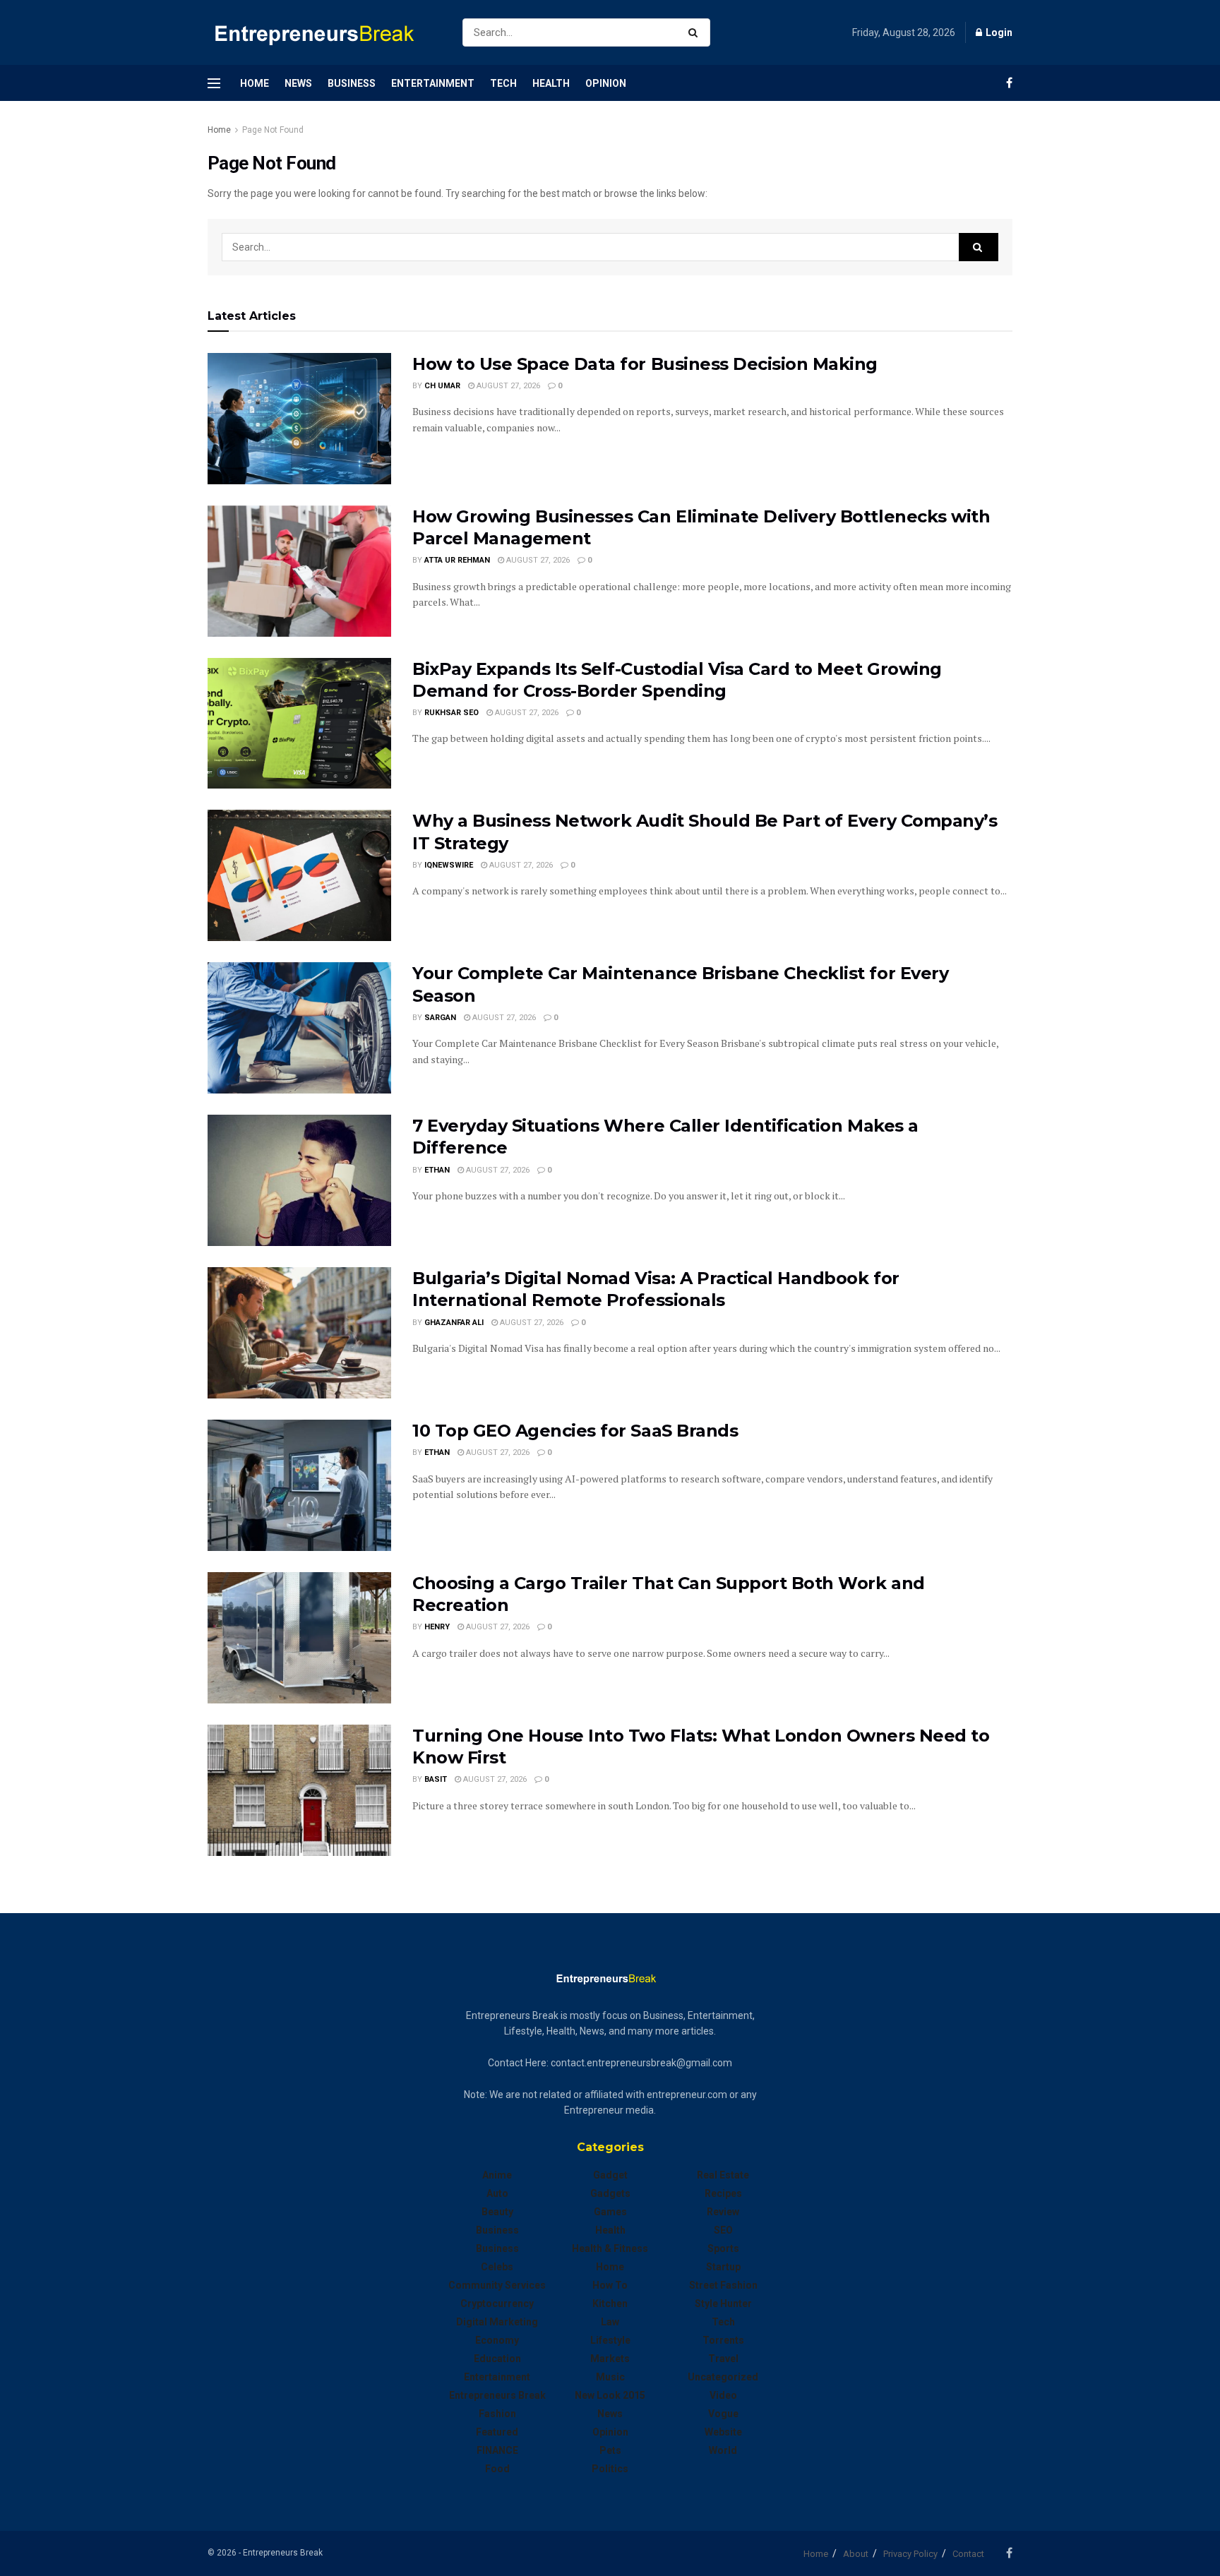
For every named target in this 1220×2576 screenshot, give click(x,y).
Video (723, 2395)
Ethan (437, 1170)
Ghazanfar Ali (454, 1323)
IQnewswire (449, 865)
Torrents (723, 2340)
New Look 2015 (610, 2395)
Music (610, 2377)
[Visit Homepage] (323, 33)
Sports (723, 2248)
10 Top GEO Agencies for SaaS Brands (575, 1431)
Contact (968, 2554)
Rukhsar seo (451, 713)
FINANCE (497, 2450)
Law (610, 2322)
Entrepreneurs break (497, 2395)
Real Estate (723, 2175)
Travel (723, 2359)
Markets (610, 2359)
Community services (497, 2285)
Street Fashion (723, 2285)
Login (998, 32)
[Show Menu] (214, 83)
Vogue (723, 2414)
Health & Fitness (610, 2248)
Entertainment (433, 83)
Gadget (610, 2175)
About (856, 2554)
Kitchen (610, 2304)
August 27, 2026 (507, 386)
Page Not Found (273, 130)
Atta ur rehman (457, 560)
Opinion (606, 83)
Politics (610, 2469)
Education (497, 2359)
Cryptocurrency (497, 2304)
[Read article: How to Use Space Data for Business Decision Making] (299, 419)
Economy (497, 2340)
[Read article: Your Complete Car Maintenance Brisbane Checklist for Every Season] (299, 1028)
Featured (497, 2432)
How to (610, 2285)
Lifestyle (610, 2340)
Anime (497, 2175)
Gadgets (610, 2193)
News (298, 83)
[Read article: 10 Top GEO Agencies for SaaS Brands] (299, 1485)
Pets (610, 2450)
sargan (440, 1018)
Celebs (497, 2267)
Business (352, 83)
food (497, 2469)
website (723, 2432)
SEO (723, 2230)
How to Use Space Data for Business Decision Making (645, 364)
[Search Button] (696, 32)
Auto (497, 2193)
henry (437, 1627)
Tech (503, 83)
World (723, 2450)
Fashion (497, 2414)
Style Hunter (723, 2304)
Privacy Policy (910, 2554)
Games (610, 2212)
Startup (723, 2267)
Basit (436, 1779)
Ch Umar (442, 386)
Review (723, 2212)
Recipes (723, 2193)
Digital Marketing (497, 2322)
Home (255, 83)
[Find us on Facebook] (1009, 83)
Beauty (497, 2212)
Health (551, 83)
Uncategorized (723, 2377)
